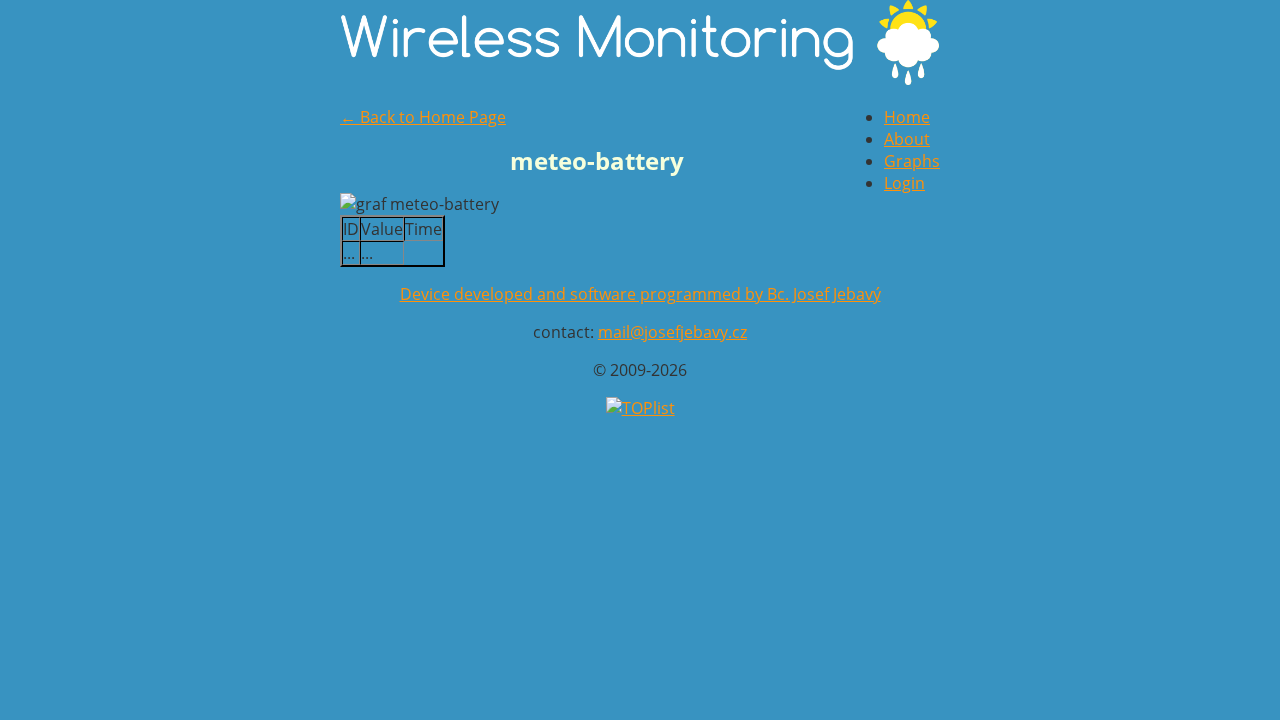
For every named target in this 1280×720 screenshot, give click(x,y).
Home (907, 117)
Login (904, 183)
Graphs (912, 161)
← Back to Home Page (423, 117)
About (907, 139)
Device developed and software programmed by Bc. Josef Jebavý (640, 294)
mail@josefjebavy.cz (672, 332)
